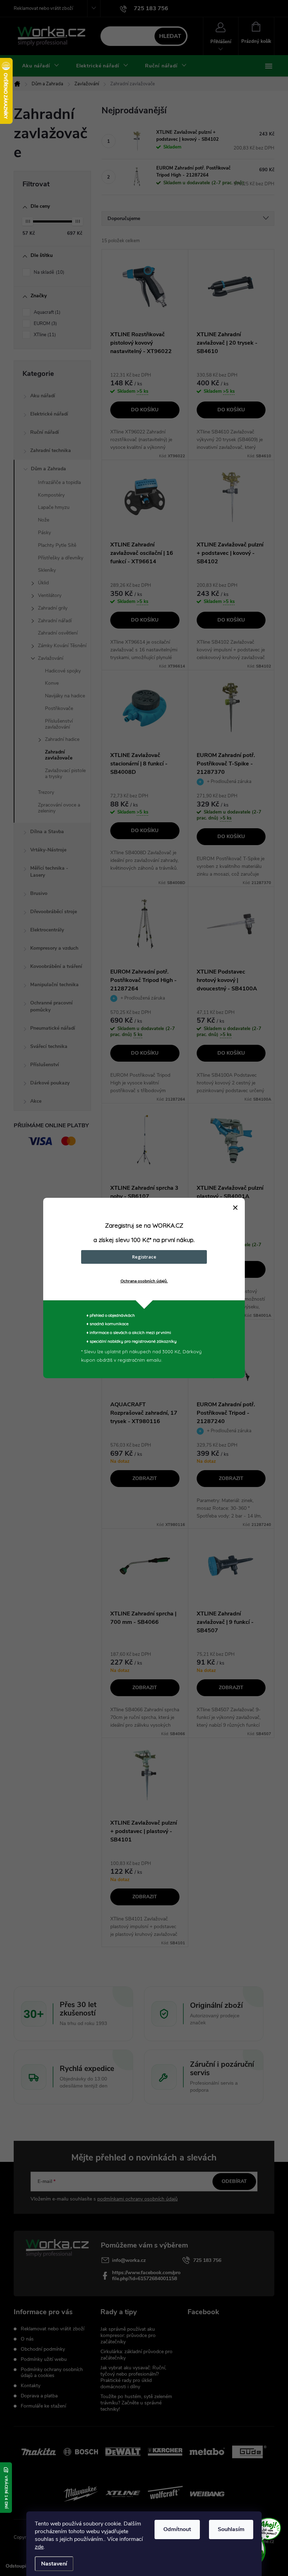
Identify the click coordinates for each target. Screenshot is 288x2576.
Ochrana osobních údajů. (144, 1281)
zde (39, 2547)
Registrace (144, 1257)
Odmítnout (177, 2529)
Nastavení (54, 2564)
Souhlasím (231, 2529)
